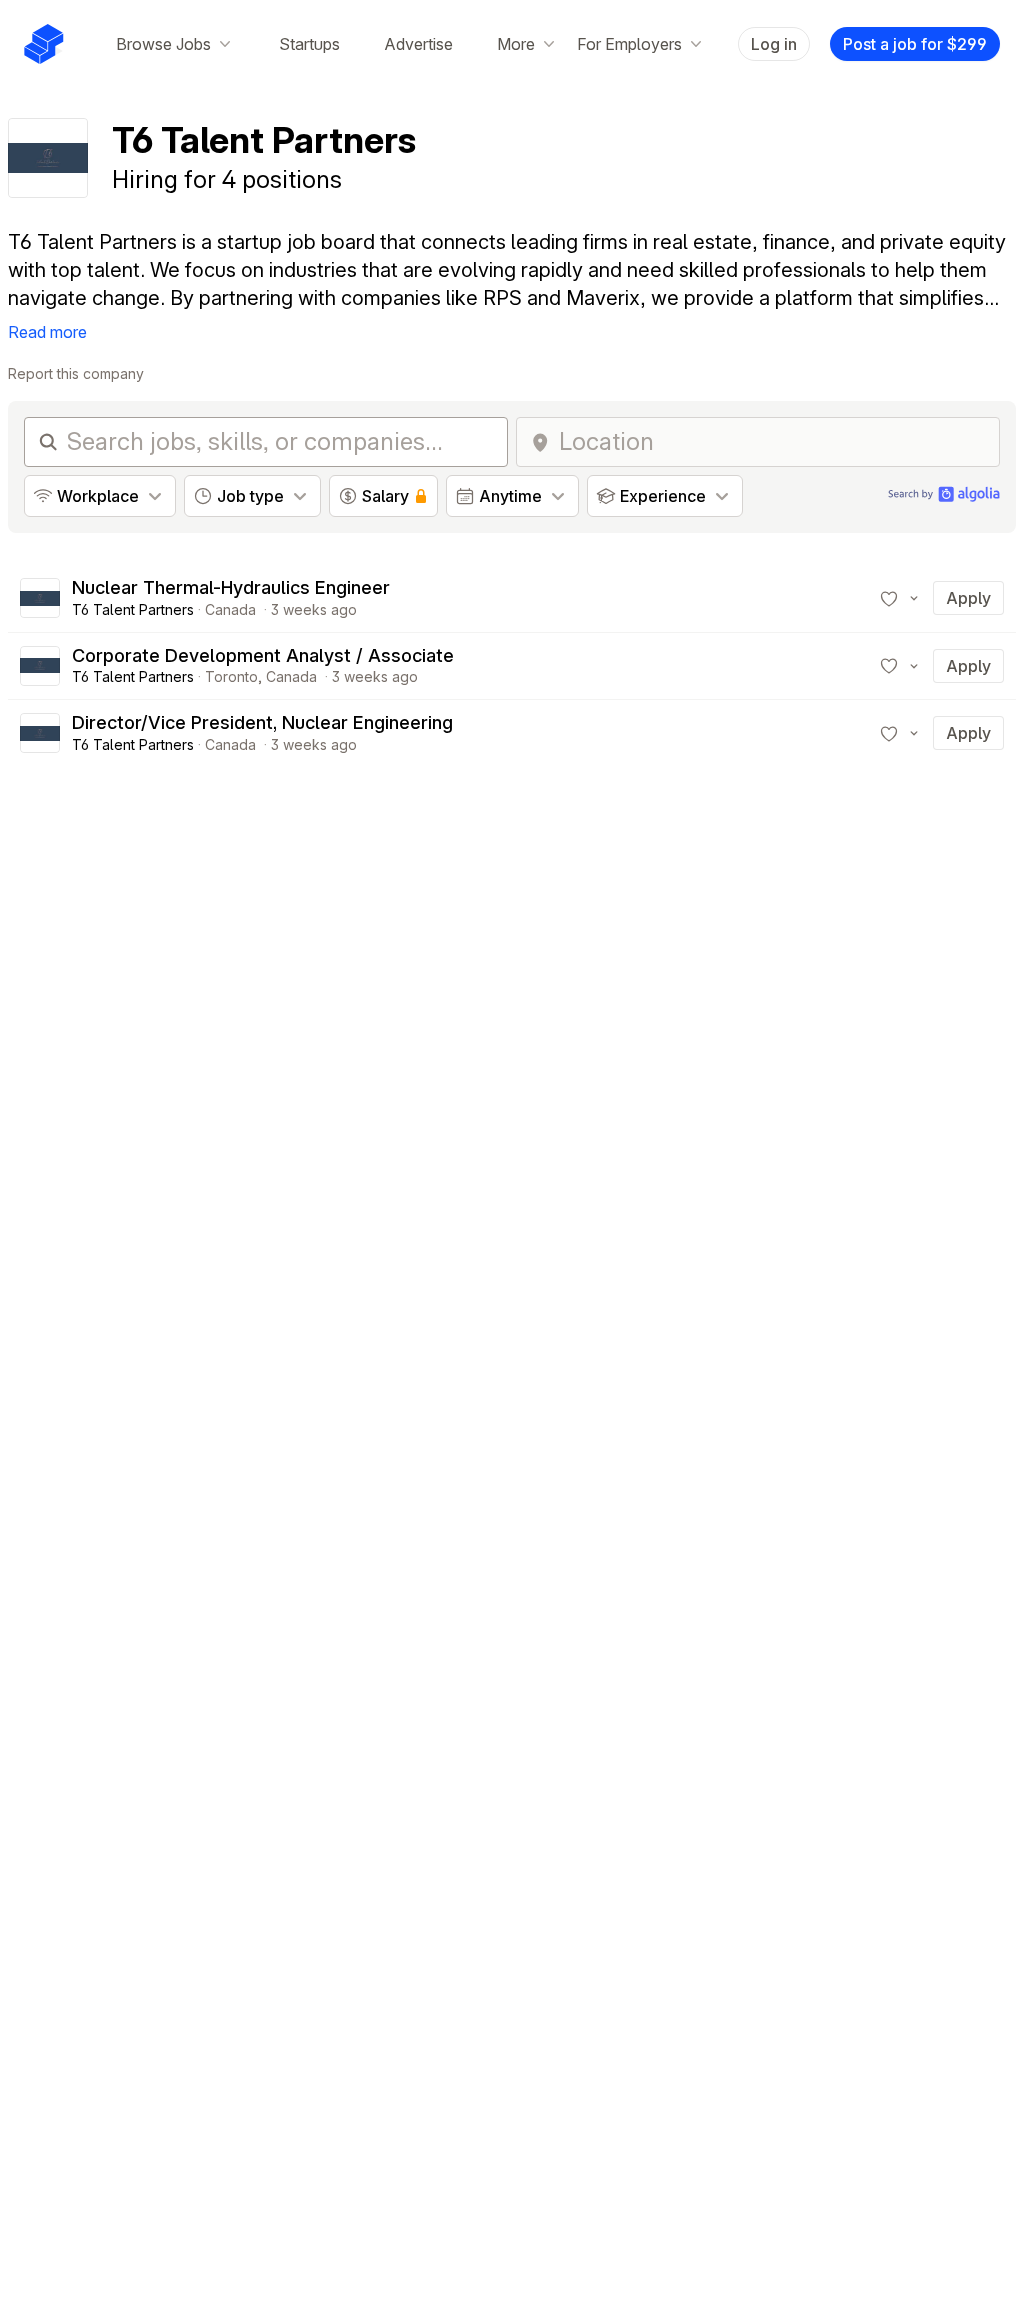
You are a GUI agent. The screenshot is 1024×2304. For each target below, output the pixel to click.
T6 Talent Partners (133, 609)
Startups (309, 44)
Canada (230, 609)
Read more (47, 332)
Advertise (418, 44)
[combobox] (773, 442)
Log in (774, 44)
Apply (968, 598)
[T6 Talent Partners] (40, 598)
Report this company (76, 373)
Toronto (231, 676)
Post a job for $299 (915, 44)
